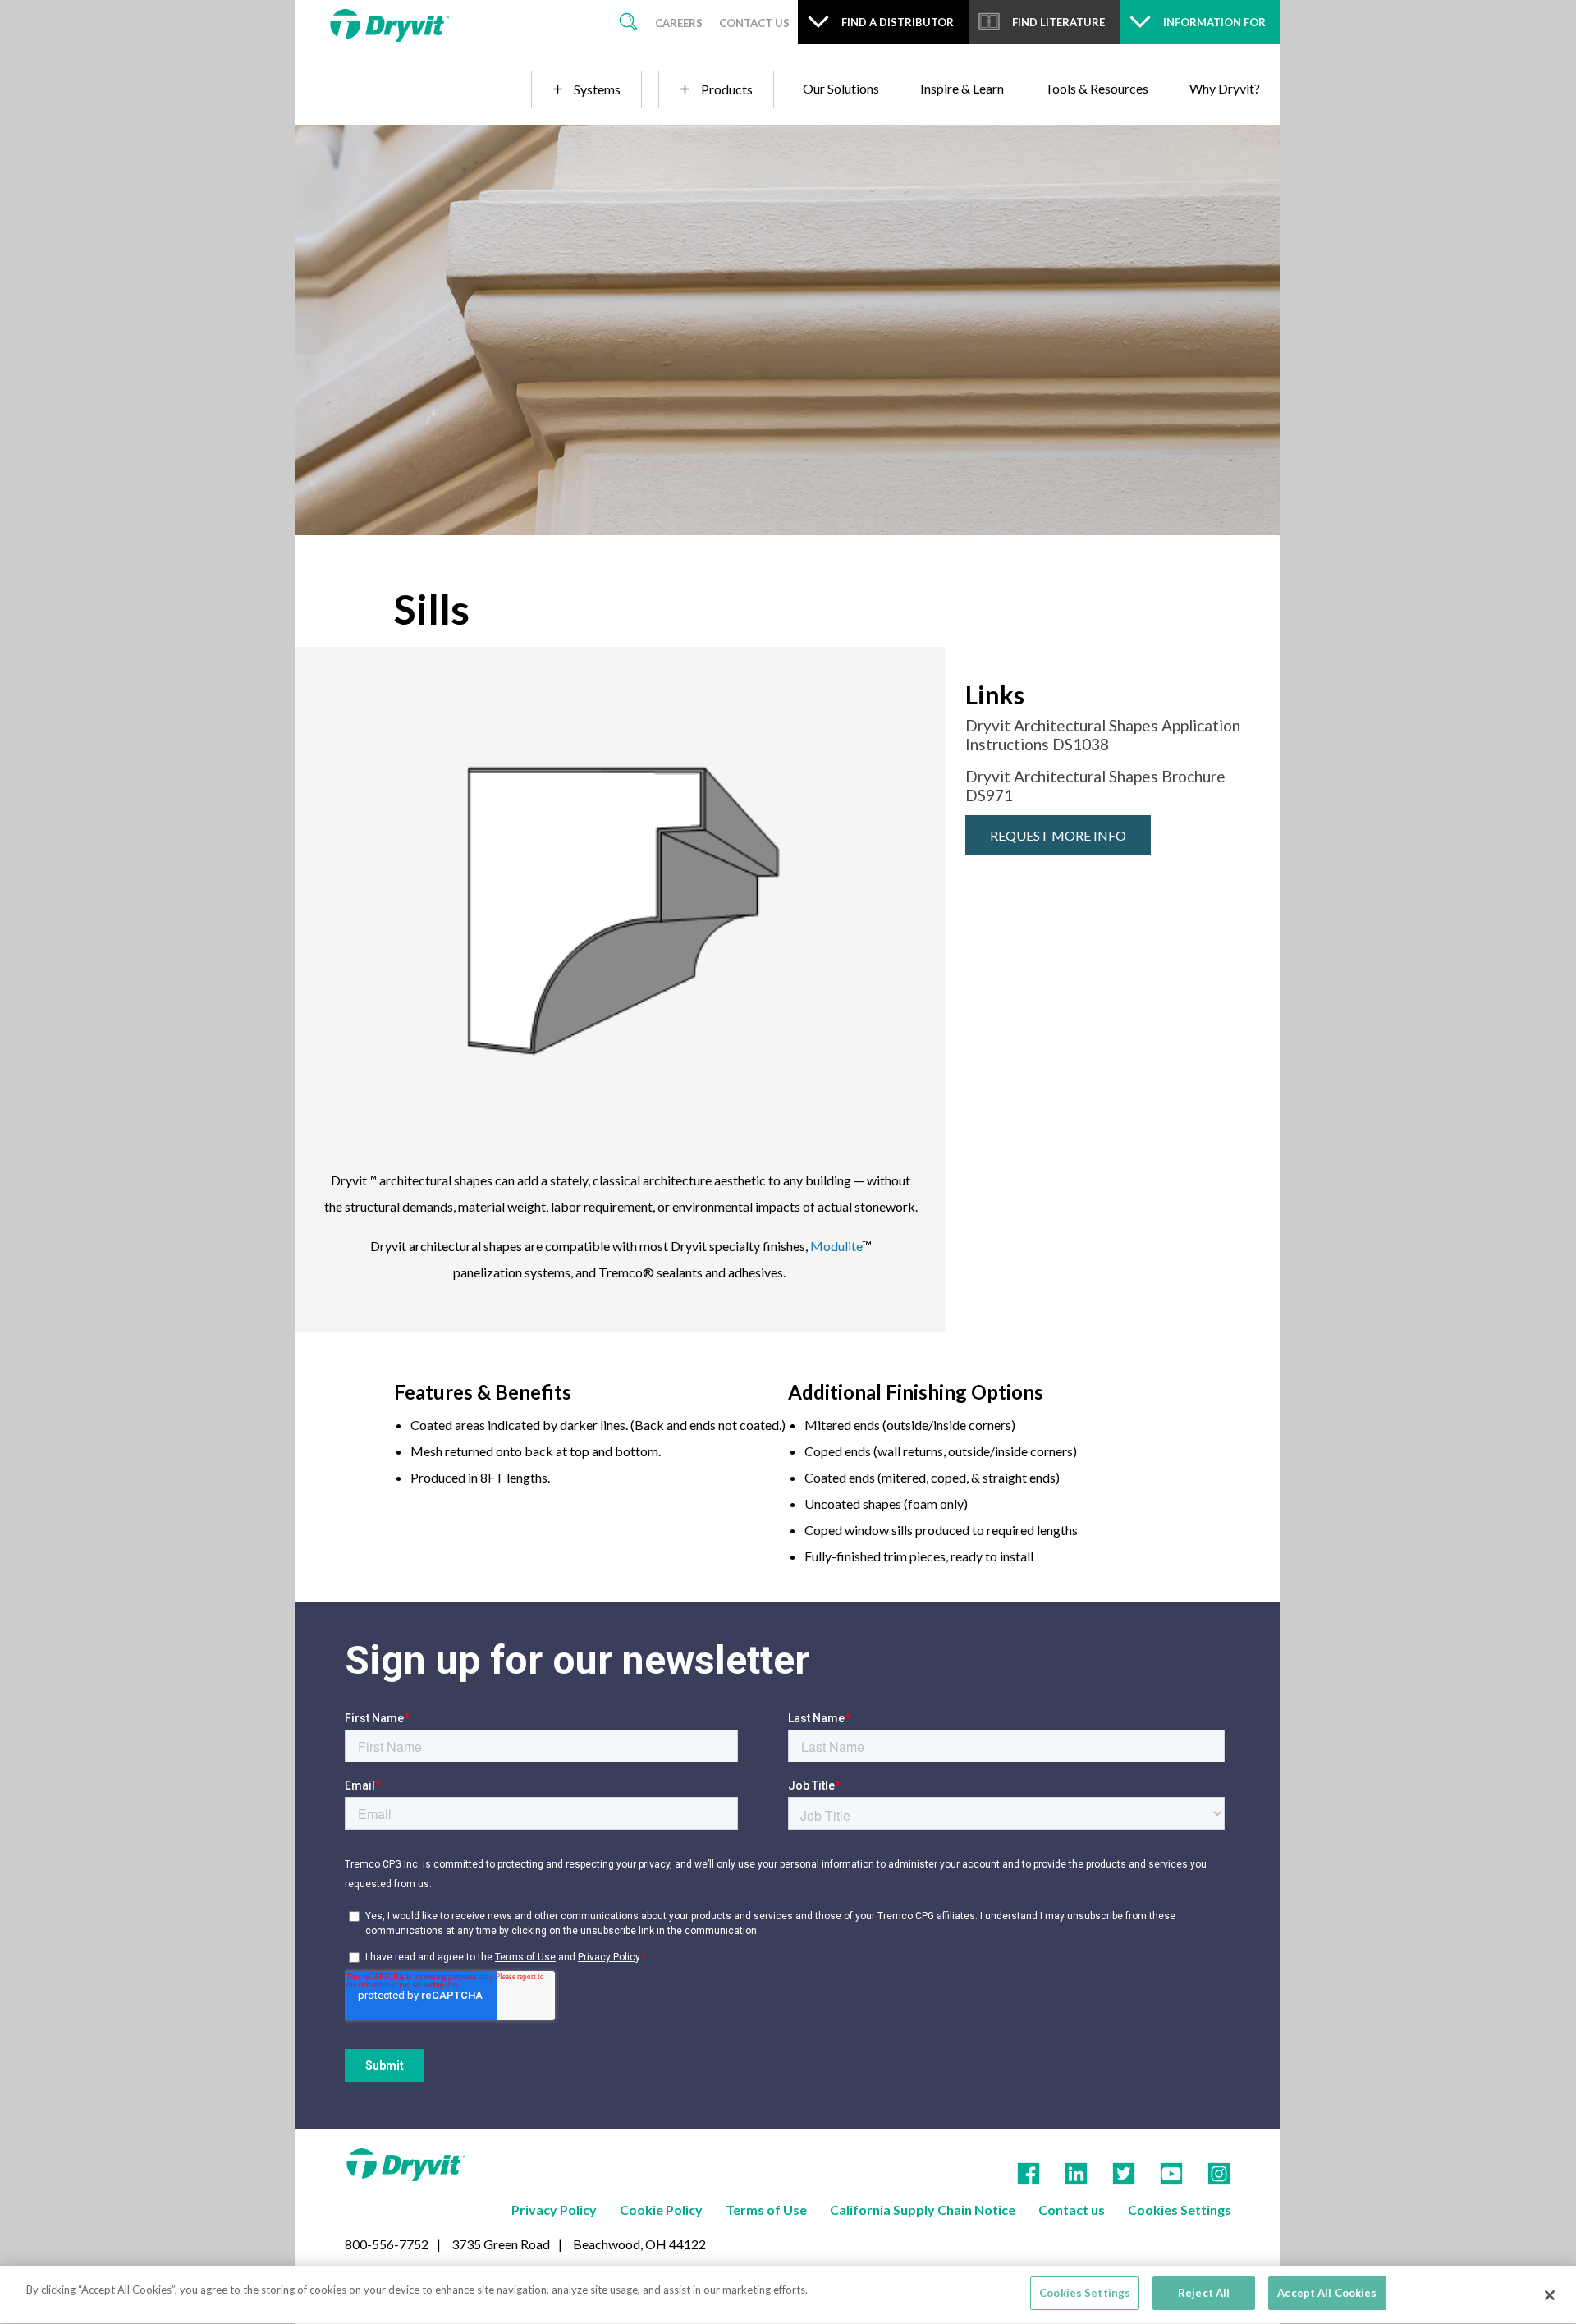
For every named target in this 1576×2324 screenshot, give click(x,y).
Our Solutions (841, 88)
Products (727, 89)
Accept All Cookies (1327, 2293)
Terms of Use (766, 2209)
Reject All (1204, 2293)
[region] (788, 2295)
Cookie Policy (661, 2209)
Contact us (1072, 2209)
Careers (679, 23)
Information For (1214, 22)
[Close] (1550, 2295)
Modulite (836, 1246)
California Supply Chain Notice (923, 2209)
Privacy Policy (554, 2209)
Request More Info (1058, 835)
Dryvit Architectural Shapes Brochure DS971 (1095, 786)
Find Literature (1058, 22)
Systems (597, 89)
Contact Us (754, 23)
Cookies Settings (1180, 2209)
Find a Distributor (898, 22)
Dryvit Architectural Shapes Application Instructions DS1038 (1103, 735)
